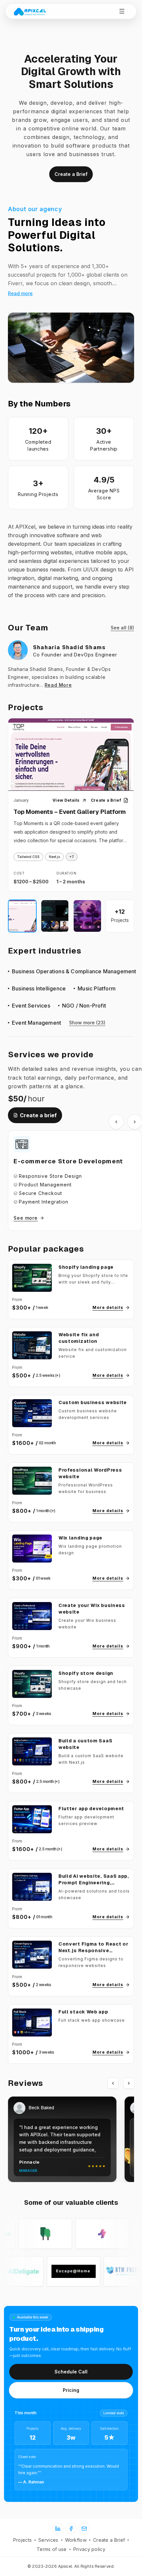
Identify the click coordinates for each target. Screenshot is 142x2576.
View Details (66, 800)
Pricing (71, 2390)
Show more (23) (87, 1023)
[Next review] (129, 2083)
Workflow (76, 2540)
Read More (58, 685)
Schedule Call (71, 2372)
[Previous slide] (116, 1122)
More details (108, 1307)
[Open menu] (122, 11)
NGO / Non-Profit (84, 1006)
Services (48, 2540)
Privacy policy (89, 2549)
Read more (20, 293)
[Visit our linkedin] (58, 2529)
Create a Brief (71, 174)
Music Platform (97, 988)
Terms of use (52, 2549)
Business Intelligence (39, 988)
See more (26, 1218)
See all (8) (122, 628)
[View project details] (71, 759)
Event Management (36, 1023)
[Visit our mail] (84, 2529)
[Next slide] (135, 1122)
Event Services (31, 1006)
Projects (22, 2540)
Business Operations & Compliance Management (74, 971)
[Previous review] (113, 2083)
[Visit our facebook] (71, 2529)
